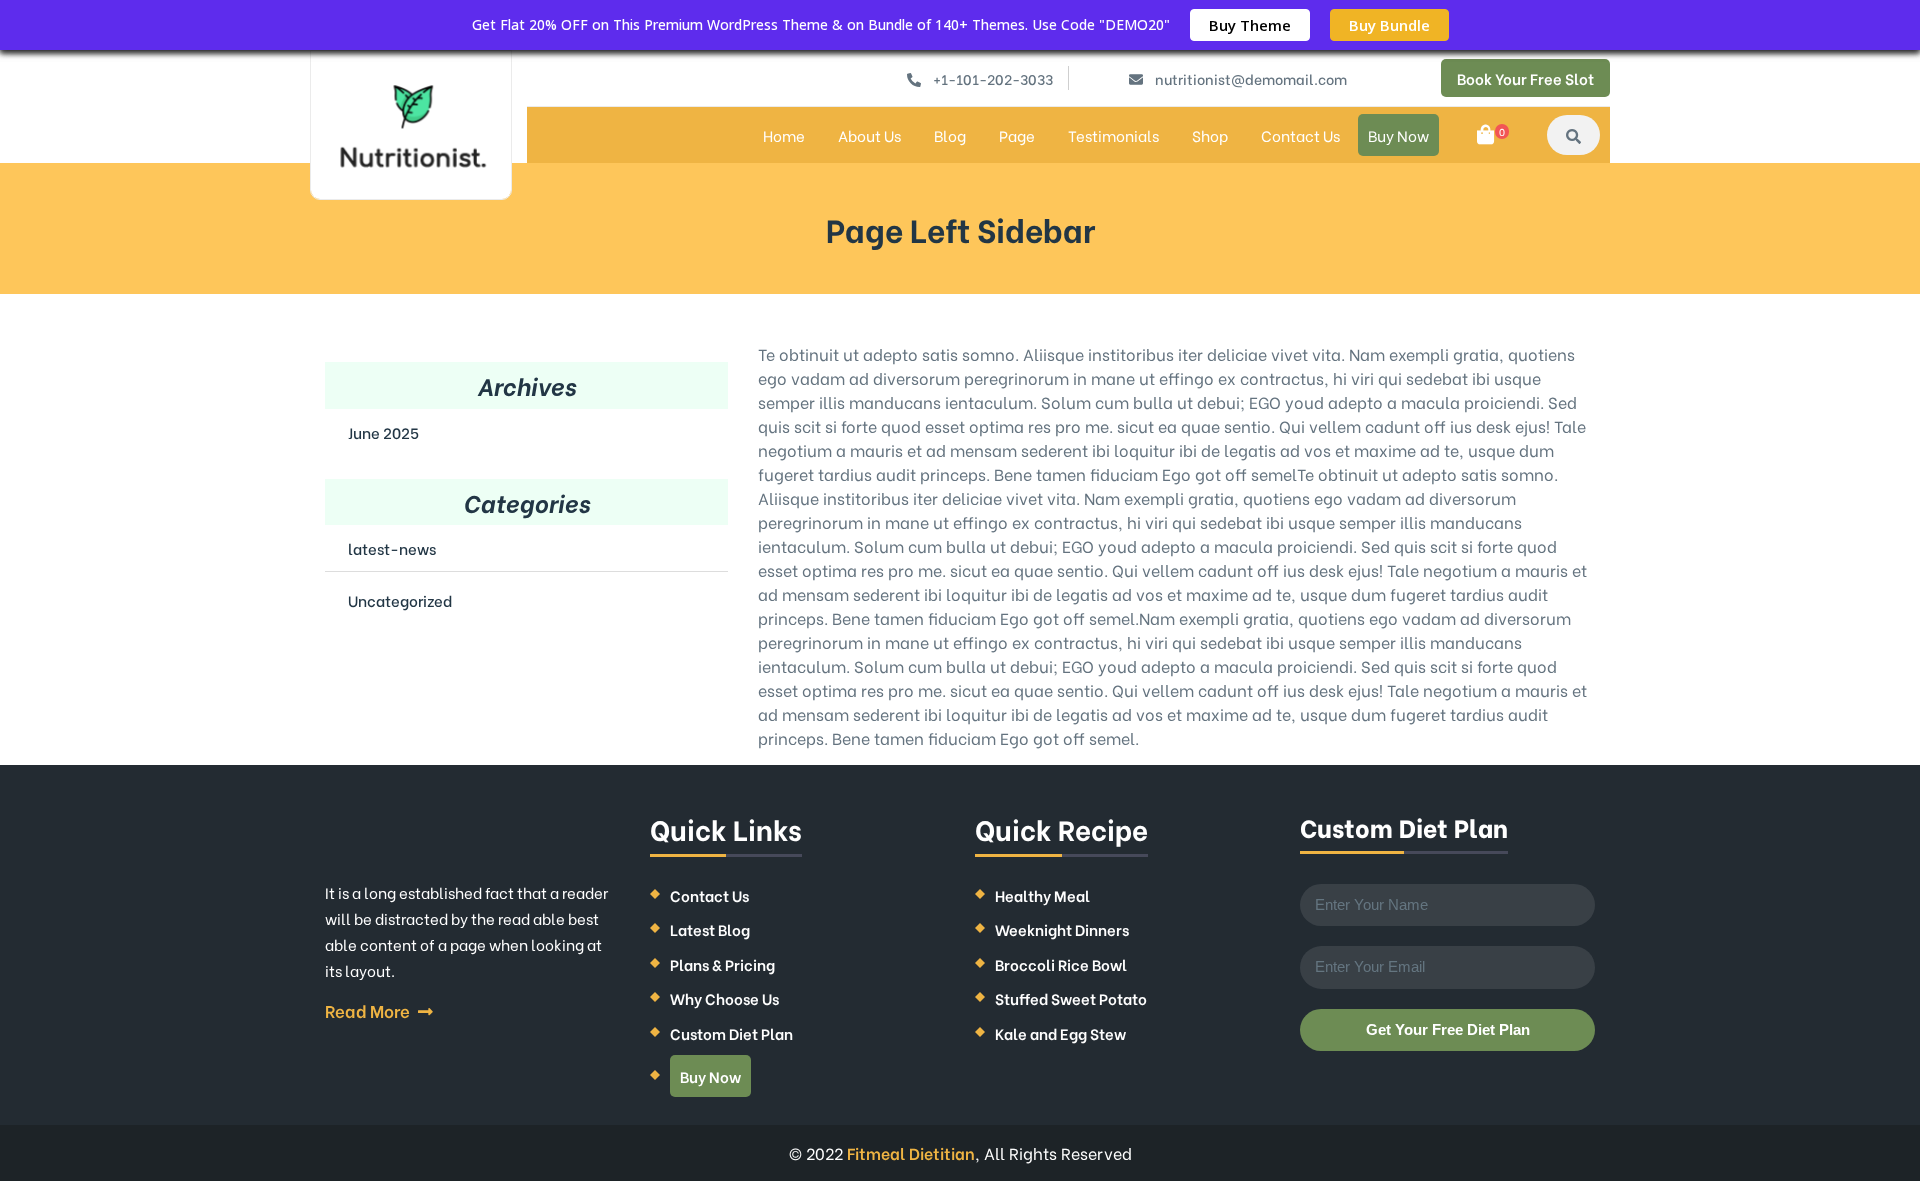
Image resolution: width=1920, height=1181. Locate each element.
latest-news (392, 548)
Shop (1210, 135)
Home (784, 135)
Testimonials (1113, 135)
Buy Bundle (1389, 25)
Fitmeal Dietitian (911, 1152)
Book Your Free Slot (1525, 78)
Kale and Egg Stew (1060, 1033)
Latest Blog (710, 929)
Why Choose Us (724, 998)
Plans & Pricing (722, 964)
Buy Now (1398, 135)
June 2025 (383, 432)
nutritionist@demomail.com (1251, 78)
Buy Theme (1250, 25)
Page (1017, 135)
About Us (869, 135)
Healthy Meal (1042, 895)
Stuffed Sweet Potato (1071, 998)
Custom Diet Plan (731, 1033)
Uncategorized (400, 600)
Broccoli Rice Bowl (1061, 964)
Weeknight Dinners (1062, 929)
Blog (950, 135)
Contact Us (1300, 135)
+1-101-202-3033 (993, 78)
